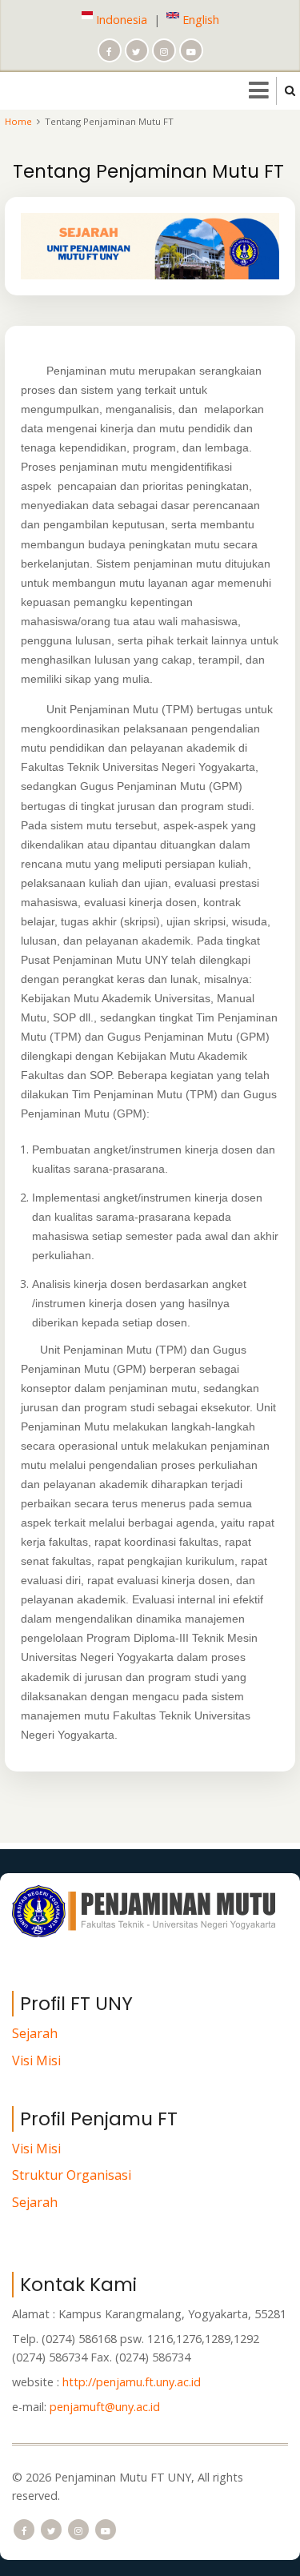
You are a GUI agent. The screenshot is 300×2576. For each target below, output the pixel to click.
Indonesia (120, 20)
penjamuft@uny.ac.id (105, 2407)
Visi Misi (36, 2060)
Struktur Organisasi (72, 2176)
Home (18, 121)
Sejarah (35, 2033)
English (199, 20)
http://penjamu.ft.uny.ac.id (132, 2382)
